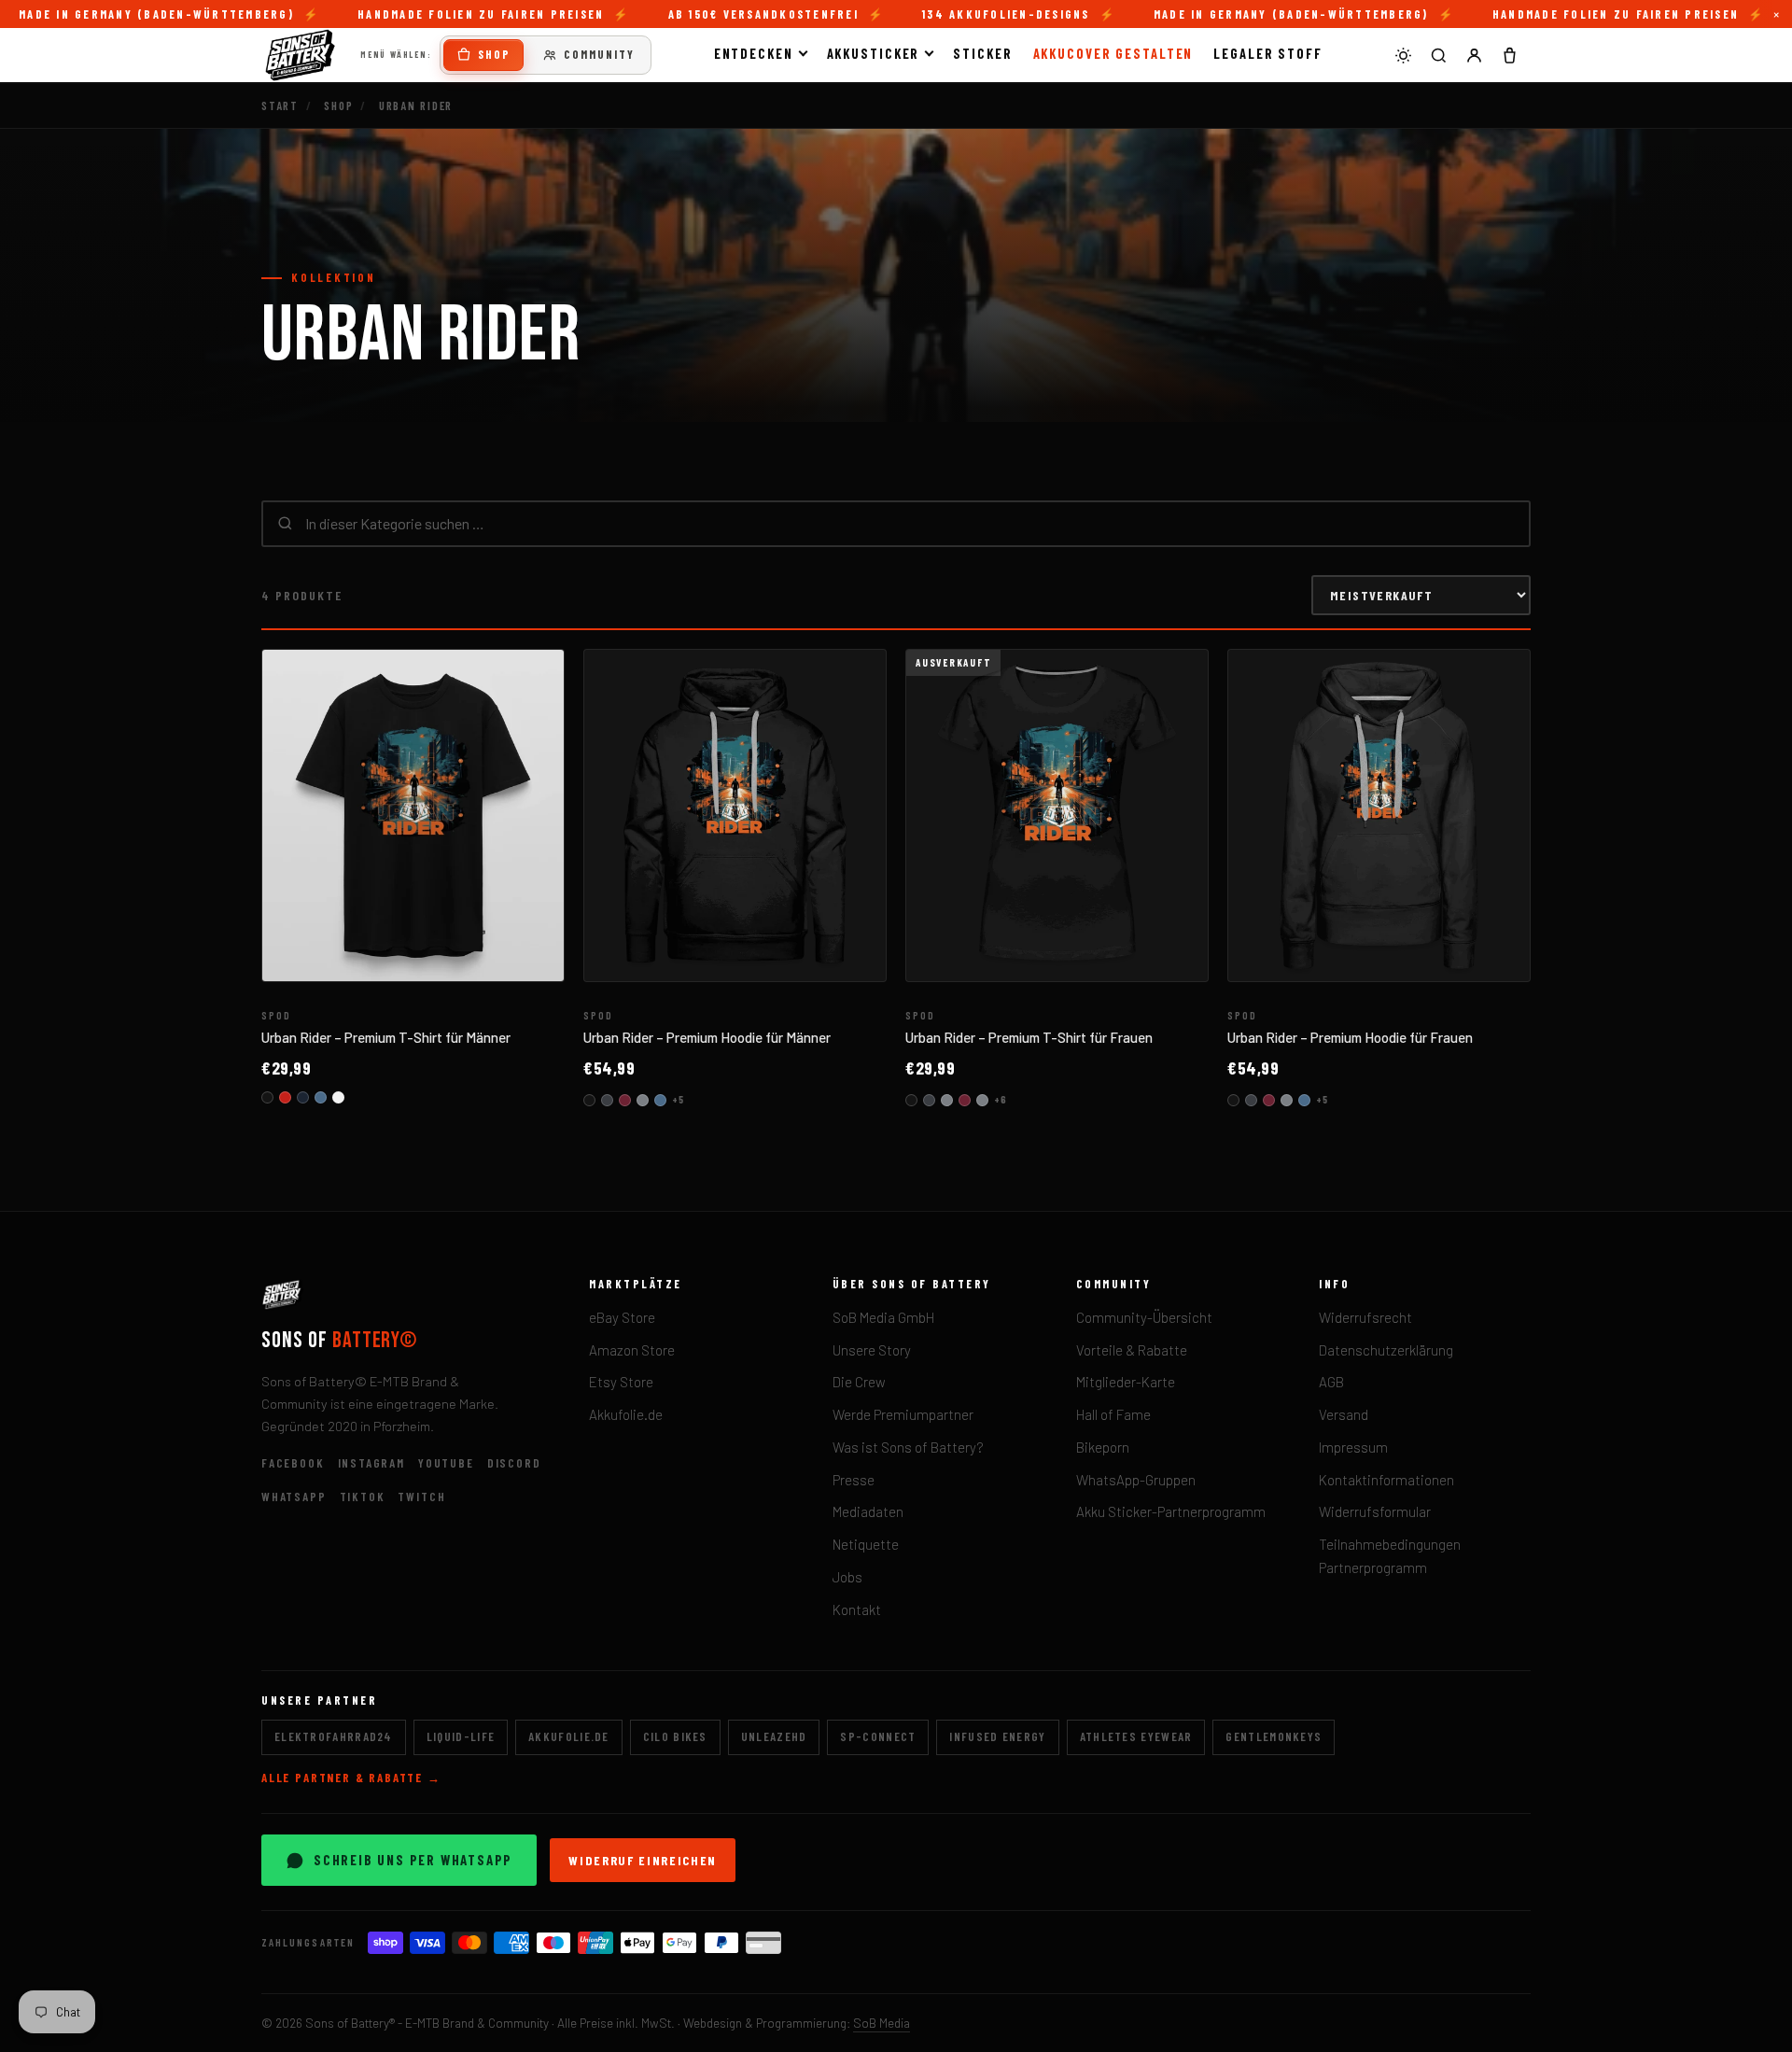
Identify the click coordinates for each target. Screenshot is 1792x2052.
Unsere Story (872, 1350)
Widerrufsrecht (1365, 1317)
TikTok (363, 1497)
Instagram (371, 1463)
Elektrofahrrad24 (334, 1736)
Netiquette (866, 1544)
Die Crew (859, 1382)
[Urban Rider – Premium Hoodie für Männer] (735, 816)
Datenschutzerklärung (1386, 1350)
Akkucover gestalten (1113, 53)
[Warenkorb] (1509, 55)
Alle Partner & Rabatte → (351, 1778)
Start (280, 105)
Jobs (847, 1577)
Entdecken (754, 53)
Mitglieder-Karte (1126, 1382)
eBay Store (622, 1317)
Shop (494, 54)
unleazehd (774, 1736)
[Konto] (1474, 55)
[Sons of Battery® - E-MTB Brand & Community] (301, 55)
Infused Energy (997, 1736)
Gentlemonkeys (1274, 1736)
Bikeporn (1103, 1447)
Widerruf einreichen (643, 1860)
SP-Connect (878, 1736)
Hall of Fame (1113, 1414)
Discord (514, 1463)
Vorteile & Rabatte (1132, 1350)
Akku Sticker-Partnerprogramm (1171, 1511)
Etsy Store (621, 1382)
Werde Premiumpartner (903, 1414)
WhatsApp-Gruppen (1136, 1480)
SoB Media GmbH (883, 1317)
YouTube (446, 1463)
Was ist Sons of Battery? (908, 1447)
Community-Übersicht (1144, 1317)
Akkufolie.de (626, 1414)
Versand (1344, 1414)
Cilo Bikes (675, 1736)
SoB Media (882, 2023)
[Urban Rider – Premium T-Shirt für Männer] (413, 816)
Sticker (982, 53)
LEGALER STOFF (1268, 53)
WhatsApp (294, 1497)
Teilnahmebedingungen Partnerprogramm (1390, 1556)
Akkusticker (874, 53)
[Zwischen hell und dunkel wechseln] (1403, 55)
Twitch (421, 1497)
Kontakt (857, 1609)
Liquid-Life (461, 1736)
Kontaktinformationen (1386, 1480)
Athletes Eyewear (1136, 1736)
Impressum (1353, 1447)
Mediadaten (868, 1511)
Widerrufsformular (1375, 1511)
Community (599, 54)
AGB (1331, 1382)
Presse (854, 1480)
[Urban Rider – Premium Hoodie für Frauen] (1379, 816)
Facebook (293, 1463)
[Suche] (1438, 55)
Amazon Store (632, 1350)
